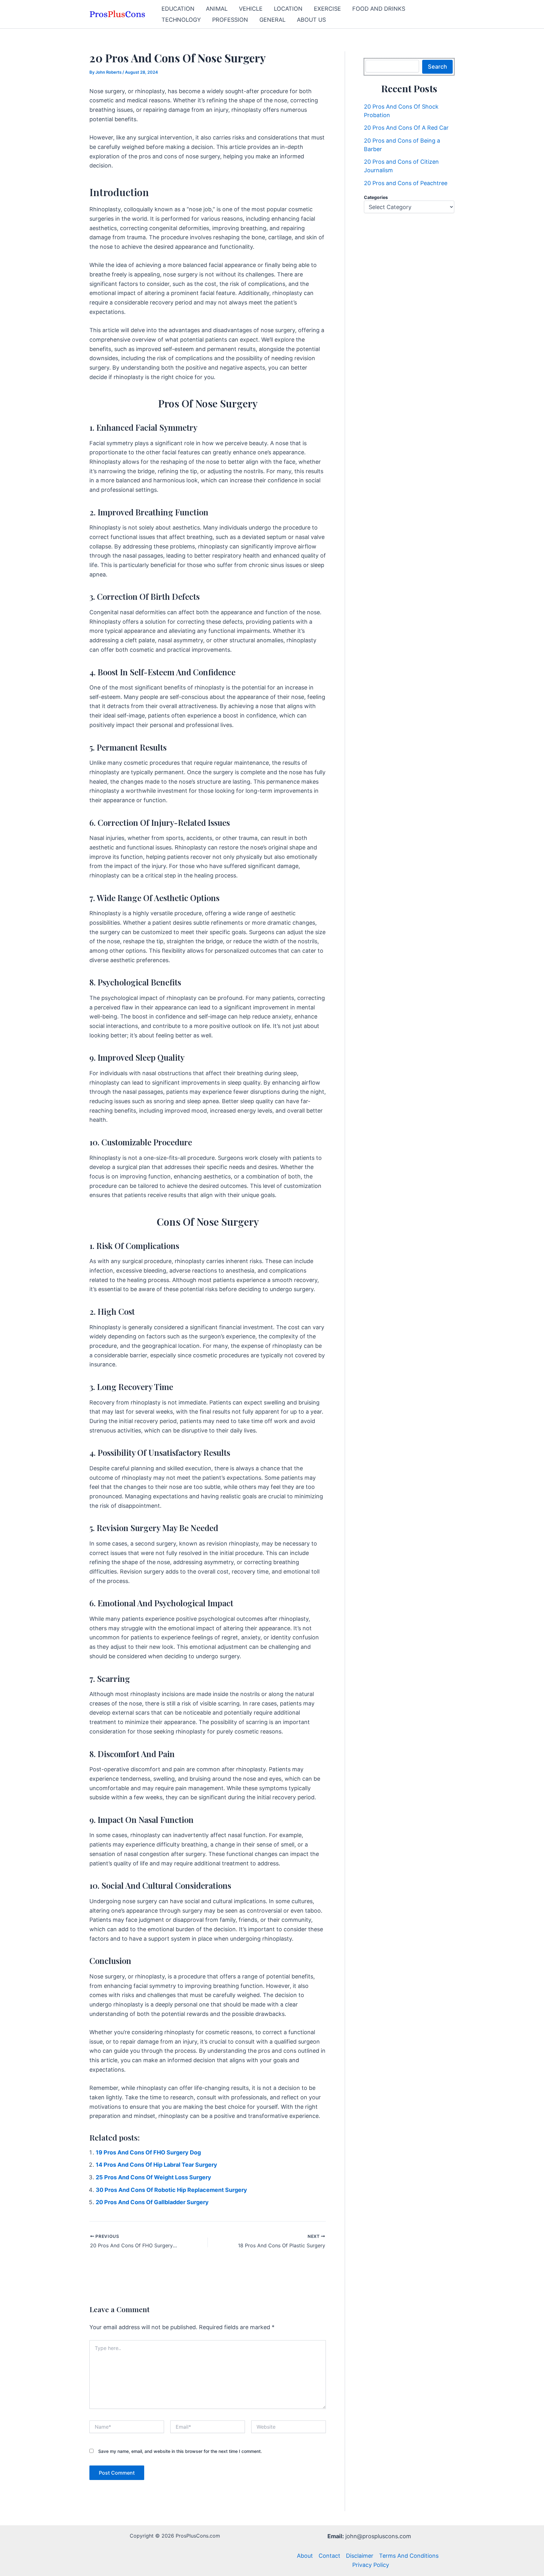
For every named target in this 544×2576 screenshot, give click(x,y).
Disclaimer (360, 2556)
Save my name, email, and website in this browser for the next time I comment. (180, 2451)
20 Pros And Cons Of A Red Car (406, 128)
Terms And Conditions (409, 2556)
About (305, 2556)
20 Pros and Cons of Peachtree (406, 183)
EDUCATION (178, 9)
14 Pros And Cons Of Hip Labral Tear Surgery (156, 2165)
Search (437, 67)
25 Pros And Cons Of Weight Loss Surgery (153, 2177)
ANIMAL (217, 9)
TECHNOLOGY (181, 20)
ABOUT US (311, 20)
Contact (329, 2556)
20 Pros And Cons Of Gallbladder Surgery (152, 2202)
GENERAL (272, 20)
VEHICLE (251, 9)
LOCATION (288, 9)
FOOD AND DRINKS (379, 9)
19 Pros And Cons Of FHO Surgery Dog (148, 2152)
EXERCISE (327, 9)
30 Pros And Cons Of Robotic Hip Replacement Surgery (171, 2190)
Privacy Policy (371, 2565)
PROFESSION (230, 20)
